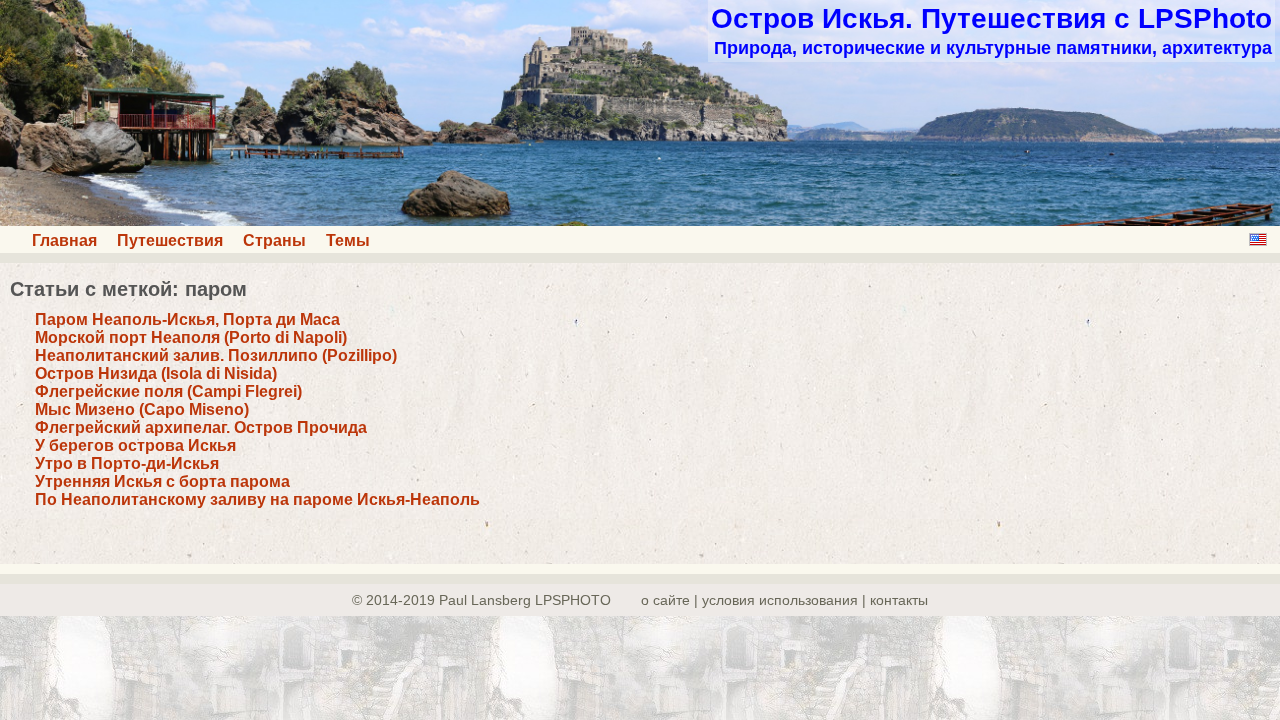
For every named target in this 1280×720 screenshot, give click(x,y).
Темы (348, 240)
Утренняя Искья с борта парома (162, 481)
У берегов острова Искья (135, 445)
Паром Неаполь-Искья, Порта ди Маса (187, 319)
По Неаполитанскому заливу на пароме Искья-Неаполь (257, 499)
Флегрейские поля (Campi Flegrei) (168, 391)
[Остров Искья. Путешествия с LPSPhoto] (640, 220)
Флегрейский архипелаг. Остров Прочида (201, 427)
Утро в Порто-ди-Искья (127, 463)
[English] (1258, 239)
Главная (64, 240)
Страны (274, 240)
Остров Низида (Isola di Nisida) (156, 373)
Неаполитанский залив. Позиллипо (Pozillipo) (216, 355)
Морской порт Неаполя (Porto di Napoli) (191, 337)
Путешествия (170, 240)
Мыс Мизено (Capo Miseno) (142, 409)
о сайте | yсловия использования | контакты (784, 600)
